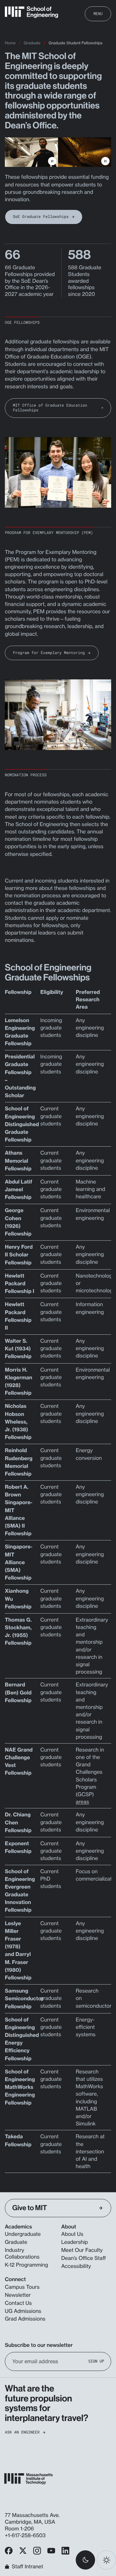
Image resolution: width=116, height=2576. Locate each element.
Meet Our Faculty (82, 2250)
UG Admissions (23, 2311)
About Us (72, 2234)
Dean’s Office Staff (84, 2258)
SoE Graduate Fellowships (41, 217)
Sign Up (96, 2361)
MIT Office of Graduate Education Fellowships (50, 408)
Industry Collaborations (22, 2253)
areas (82, 1802)
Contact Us (18, 2303)
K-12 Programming (26, 2265)
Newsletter (18, 2295)
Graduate (32, 43)
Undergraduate (23, 2234)
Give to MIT (30, 2208)
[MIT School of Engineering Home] (31, 12)
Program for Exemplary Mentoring (49, 653)
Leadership (75, 2242)
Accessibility (76, 2266)
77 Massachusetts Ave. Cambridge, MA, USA (32, 2518)
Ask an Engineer (22, 2432)
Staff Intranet (28, 2567)
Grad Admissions (25, 2319)
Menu (98, 13)
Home (10, 43)
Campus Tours (22, 2287)
